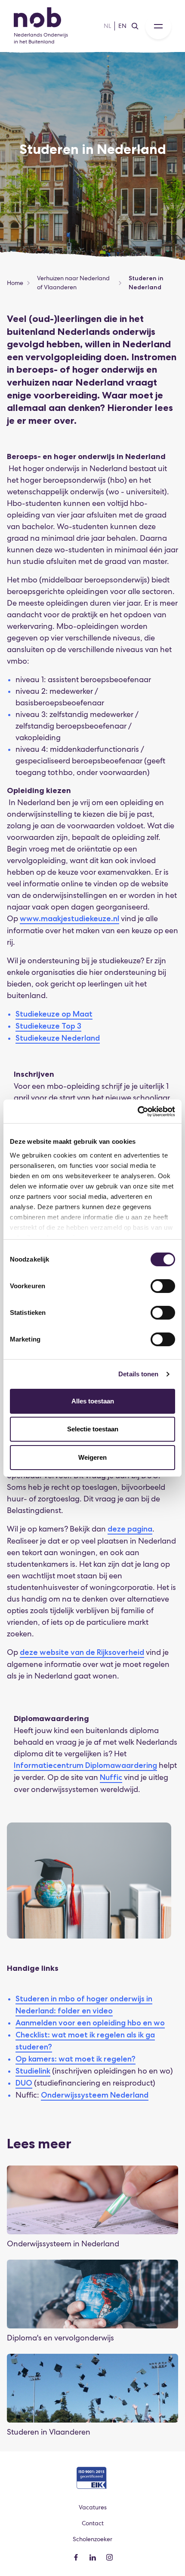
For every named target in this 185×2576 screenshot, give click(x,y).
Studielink (33, 2071)
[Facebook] (76, 2557)
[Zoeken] (135, 26)
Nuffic (111, 1777)
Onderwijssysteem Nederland (95, 2095)
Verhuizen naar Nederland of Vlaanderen (73, 283)
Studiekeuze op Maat (54, 1014)
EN (122, 26)
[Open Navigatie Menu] (158, 26)
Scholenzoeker (92, 2539)
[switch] (163, 1286)
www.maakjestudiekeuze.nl (69, 919)
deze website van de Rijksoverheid (82, 1652)
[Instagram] (109, 2557)
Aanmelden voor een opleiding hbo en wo (90, 2023)
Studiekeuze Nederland (58, 1038)
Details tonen (138, 1374)
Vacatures (93, 2507)
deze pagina (130, 1529)
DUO (24, 2083)
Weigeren (92, 1457)
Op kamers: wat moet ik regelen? (76, 2059)
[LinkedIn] (93, 2557)
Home (15, 283)
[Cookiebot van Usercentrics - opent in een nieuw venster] (137, 1112)
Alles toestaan (93, 1401)
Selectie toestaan (93, 1429)
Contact (93, 2523)
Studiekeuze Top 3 (48, 1026)
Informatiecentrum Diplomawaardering (85, 1765)
